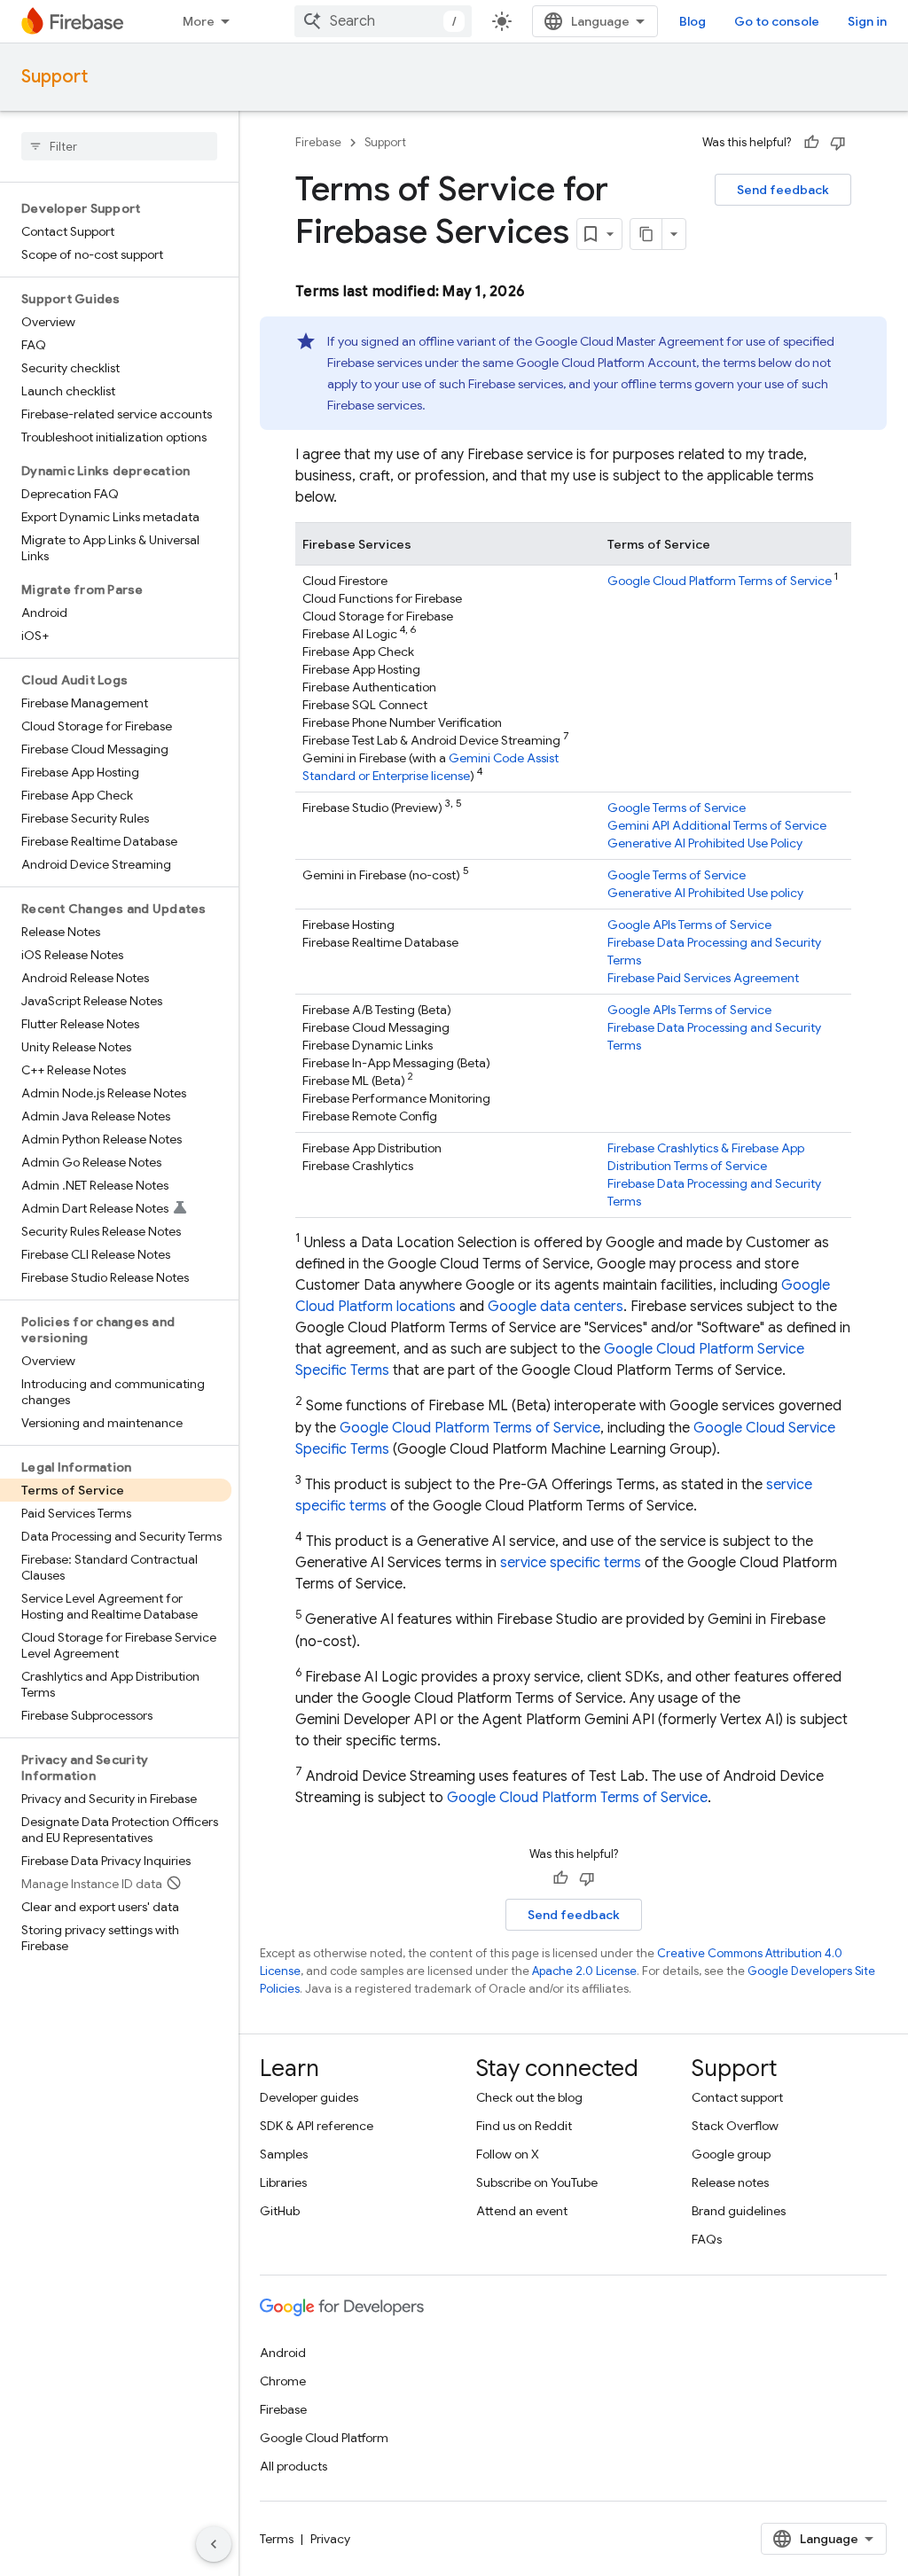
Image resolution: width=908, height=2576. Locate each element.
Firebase (318, 142)
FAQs (707, 2239)
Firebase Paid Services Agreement (703, 978)
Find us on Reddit (524, 2126)
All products (294, 2466)
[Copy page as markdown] (646, 234)
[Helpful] (811, 143)
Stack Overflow (735, 2126)
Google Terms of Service (677, 808)
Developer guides (309, 2097)
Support (55, 77)
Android (283, 2353)
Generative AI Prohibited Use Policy (705, 843)
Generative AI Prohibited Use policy (705, 893)
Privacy (330, 2539)
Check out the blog (529, 2097)
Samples (284, 2154)
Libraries (283, 2182)
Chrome (283, 2381)
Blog (693, 21)
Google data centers (556, 1307)
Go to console (777, 21)
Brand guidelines (739, 2211)
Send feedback (783, 190)
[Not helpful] (838, 143)
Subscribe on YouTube (537, 2182)
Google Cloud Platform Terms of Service (720, 581)
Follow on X (508, 2154)
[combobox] (383, 21)
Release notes (730, 2182)
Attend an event (522, 2211)
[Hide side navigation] (214, 2544)
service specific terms (571, 1563)
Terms (277, 2539)
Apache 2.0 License (584, 1971)
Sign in (867, 21)
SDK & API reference (317, 2126)
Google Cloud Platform (324, 2438)
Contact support (737, 2097)
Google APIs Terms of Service (689, 925)
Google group (731, 2154)
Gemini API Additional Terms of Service (717, 825)
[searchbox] (119, 146)
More (199, 21)
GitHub (280, 2211)
